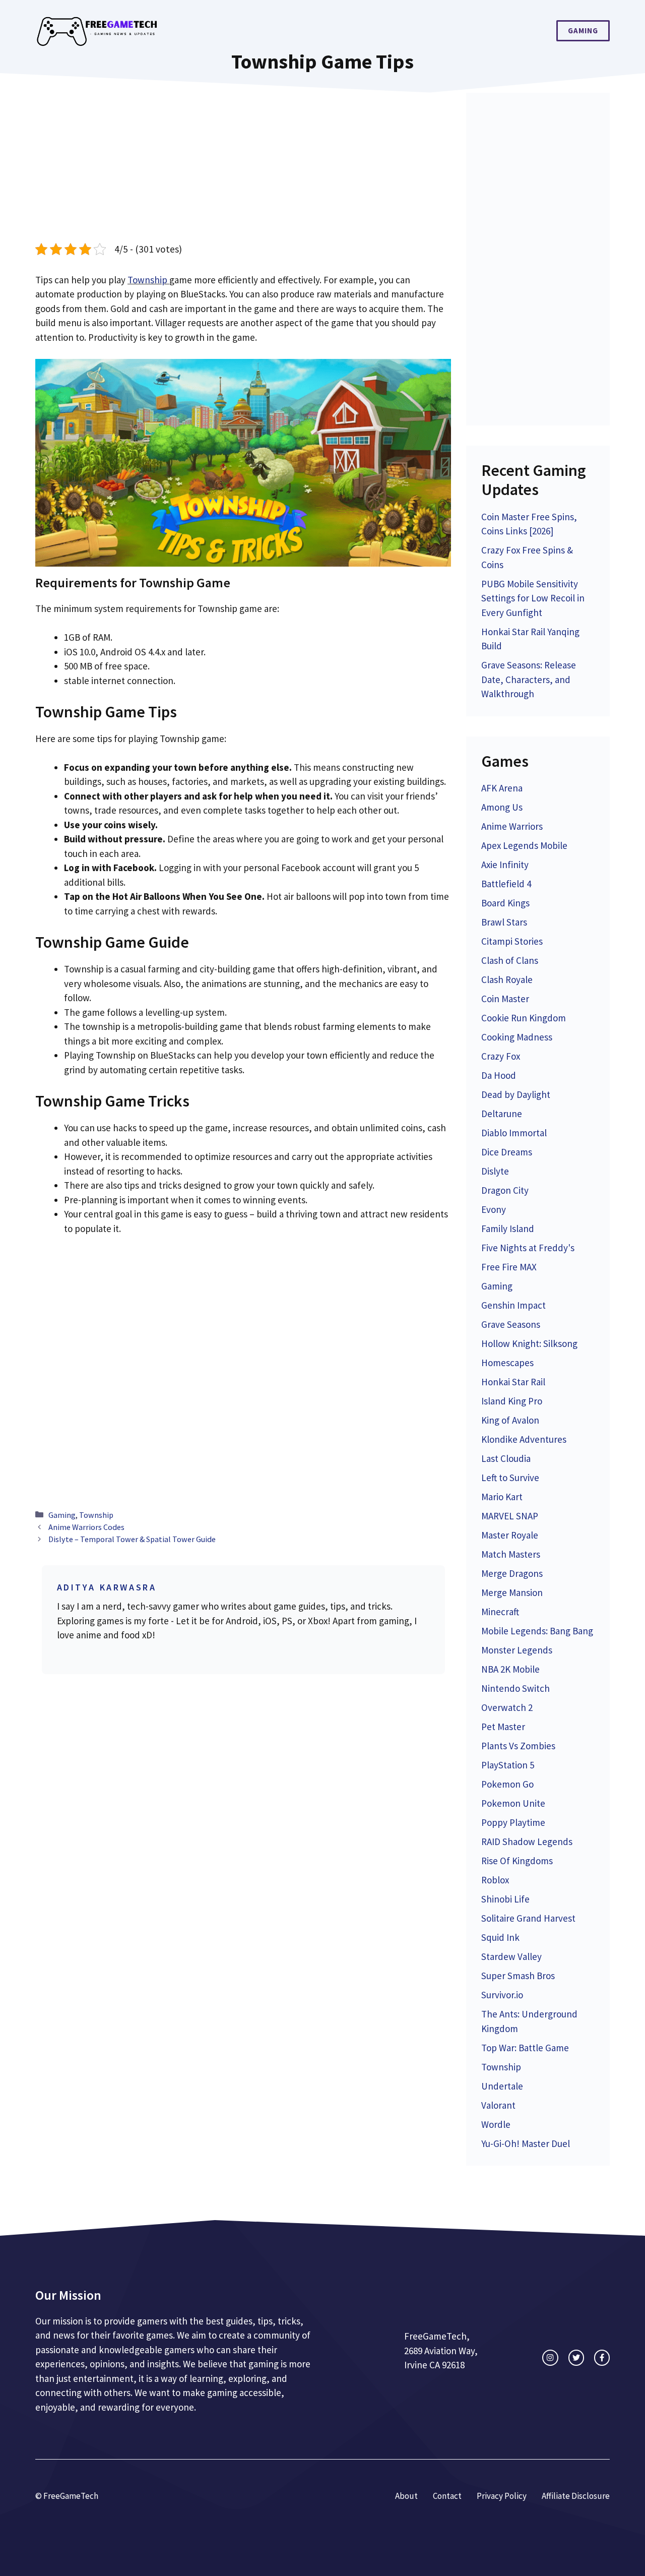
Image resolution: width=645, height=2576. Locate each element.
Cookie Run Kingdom (524, 1018)
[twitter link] (576, 2357)
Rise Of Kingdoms (517, 1861)
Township (148, 280)
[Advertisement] (243, 167)
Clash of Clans (510, 960)
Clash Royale (507, 979)
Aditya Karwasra (107, 1587)
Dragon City (505, 1190)
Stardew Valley (511, 1956)
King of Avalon (510, 1420)
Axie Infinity (505, 865)
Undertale (502, 2086)
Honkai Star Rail (513, 1382)
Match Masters (511, 1554)
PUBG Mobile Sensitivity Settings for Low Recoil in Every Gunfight (533, 598)
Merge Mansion (512, 1592)
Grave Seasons (511, 1324)
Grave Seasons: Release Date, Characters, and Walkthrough (529, 679)
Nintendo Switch (515, 1688)
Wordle (496, 2124)
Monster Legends (517, 1650)
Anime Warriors (512, 826)
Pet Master (503, 1727)
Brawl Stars (504, 922)
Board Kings (505, 903)
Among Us (502, 807)
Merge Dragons (512, 1573)
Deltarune (502, 1114)
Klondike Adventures (524, 1439)
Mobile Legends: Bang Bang (537, 1631)
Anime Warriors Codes (86, 1527)
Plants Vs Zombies (518, 1746)
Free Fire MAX (509, 1267)
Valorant (498, 2105)
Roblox (495, 1880)
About (406, 2496)
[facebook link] (602, 2357)
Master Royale (510, 1535)
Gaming (583, 30)
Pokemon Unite (513, 1803)
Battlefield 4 (506, 884)
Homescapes (507, 1363)
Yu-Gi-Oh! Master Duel (526, 2143)
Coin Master (505, 999)
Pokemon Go (507, 1784)
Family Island (508, 1229)
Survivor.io (502, 1995)
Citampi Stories (512, 941)
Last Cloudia (506, 1458)
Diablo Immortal (514, 1133)
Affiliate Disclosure (576, 2496)
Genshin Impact (513, 1305)
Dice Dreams (507, 1152)
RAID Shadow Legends (527, 1842)
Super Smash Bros (518, 1976)
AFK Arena (502, 788)
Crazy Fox (501, 1056)
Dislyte (495, 1171)
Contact (447, 2496)
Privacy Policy (502, 2496)
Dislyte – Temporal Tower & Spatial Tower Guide (132, 1539)
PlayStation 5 (508, 1765)
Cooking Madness (517, 1037)
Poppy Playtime (513, 1822)
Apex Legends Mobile (524, 845)
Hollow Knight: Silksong (529, 1343)
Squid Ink (500, 1937)
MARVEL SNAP (510, 1516)
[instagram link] (550, 2357)
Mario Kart (502, 1497)
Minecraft (500, 1612)
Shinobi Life (505, 1899)
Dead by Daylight (516, 1094)
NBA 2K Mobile (510, 1669)
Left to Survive (510, 1478)
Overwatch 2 (507, 1707)
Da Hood (499, 1075)
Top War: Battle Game (525, 2048)
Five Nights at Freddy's (528, 1248)
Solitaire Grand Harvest (528, 1918)
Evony (494, 1209)
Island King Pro (512, 1401)
